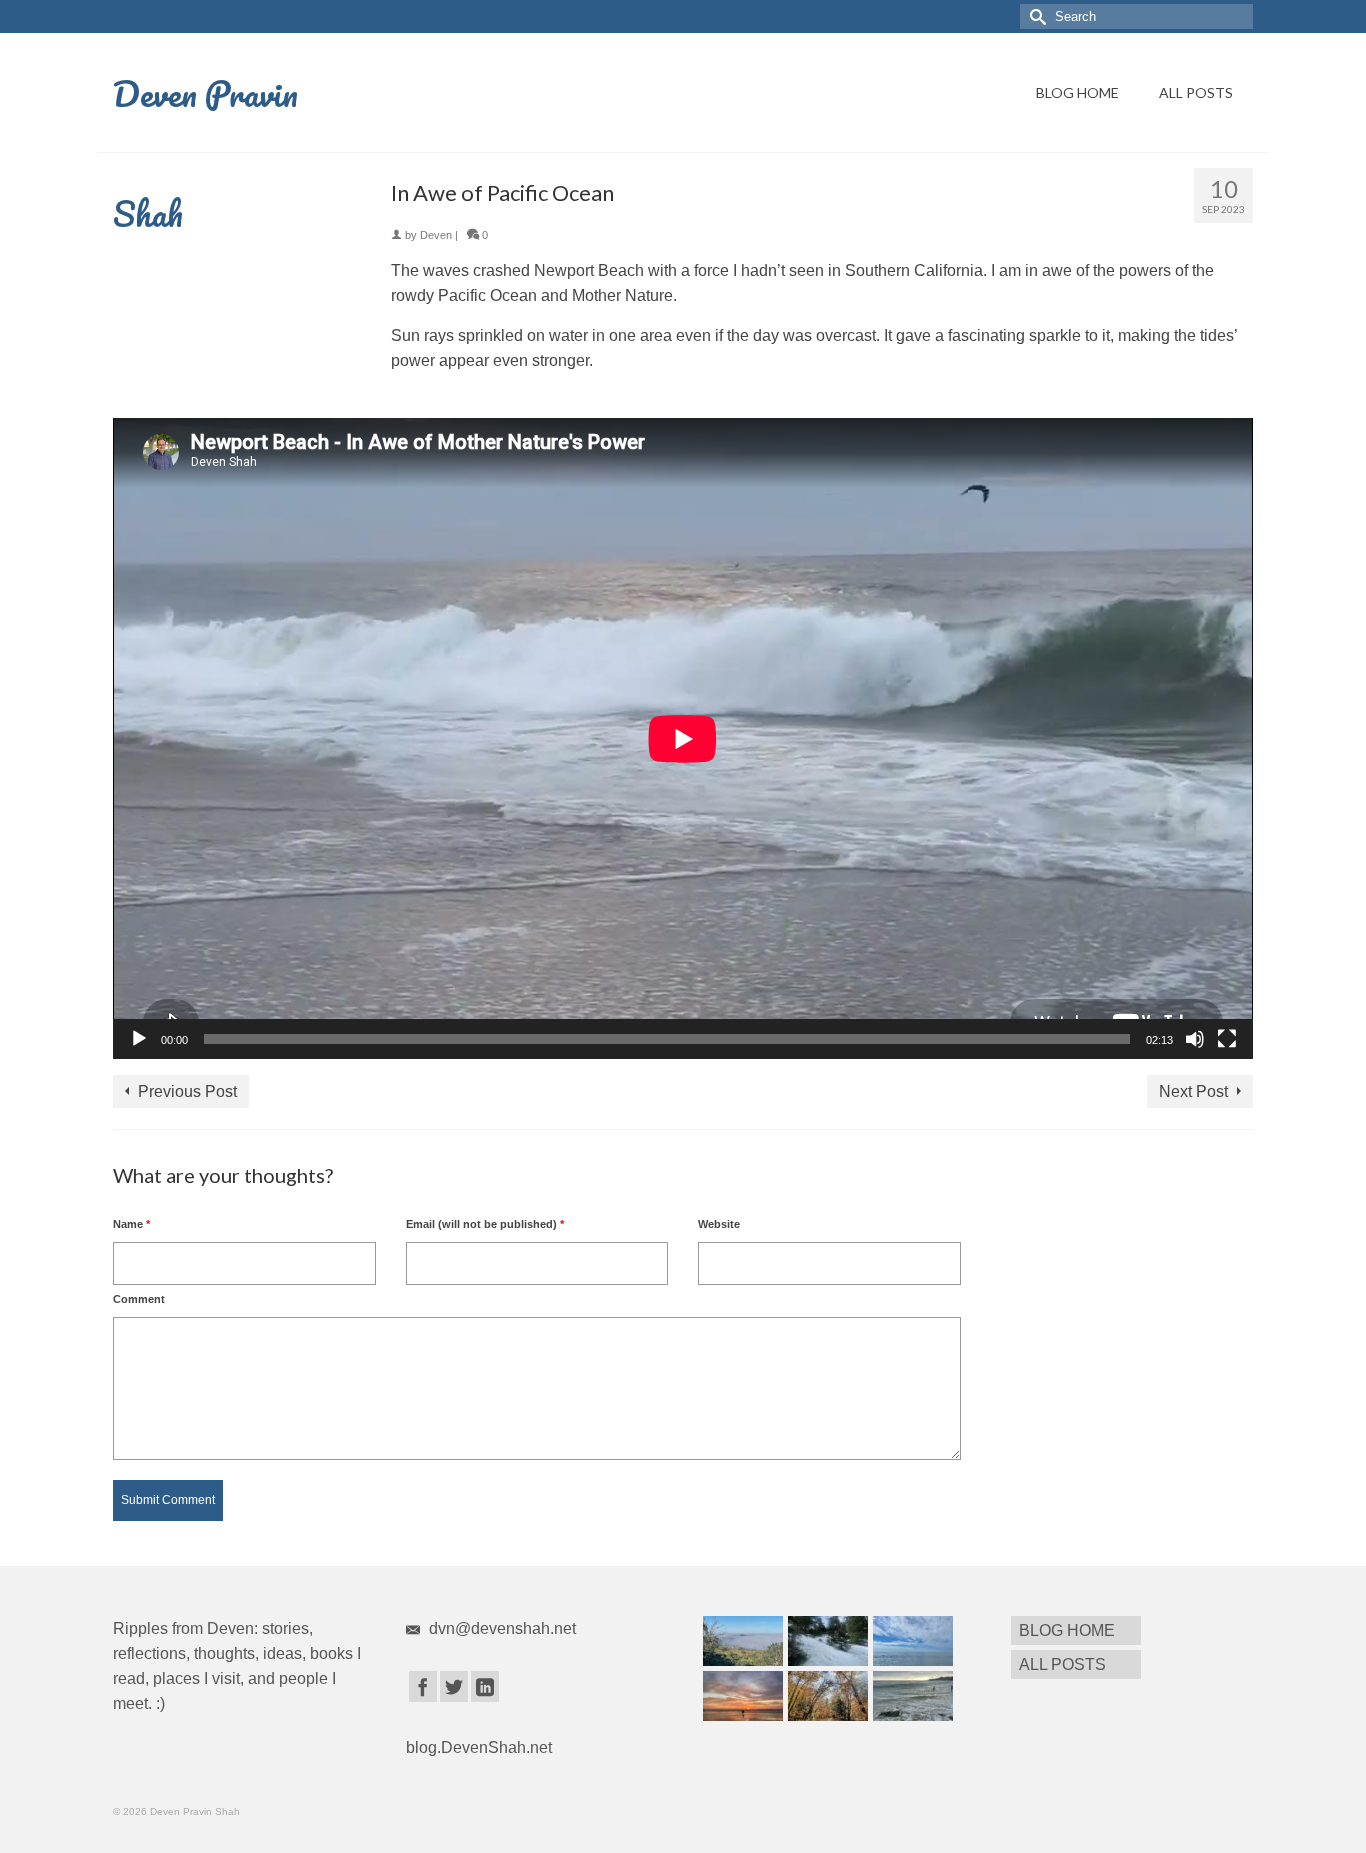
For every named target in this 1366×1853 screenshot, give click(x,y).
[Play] (139, 1039)
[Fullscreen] (1227, 1039)
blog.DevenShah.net (479, 1747)
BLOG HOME (1077, 92)
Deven (436, 235)
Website (719, 1224)
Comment (139, 1299)
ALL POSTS (1196, 92)
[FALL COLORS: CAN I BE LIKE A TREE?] (825, 1696)
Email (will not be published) (485, 1224)
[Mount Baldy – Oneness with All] (825, 1641)
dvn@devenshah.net (500, 1628)
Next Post (1193, 1091)
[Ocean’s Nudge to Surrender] (910, 1696)
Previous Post (187, 1091)
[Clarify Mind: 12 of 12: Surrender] (740, 1696)
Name (131, 1224)
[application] (683, 738)
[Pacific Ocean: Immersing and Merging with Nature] (910, 1641)
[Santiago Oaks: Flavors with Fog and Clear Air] (740, 1641)
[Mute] (1195, 1039)
